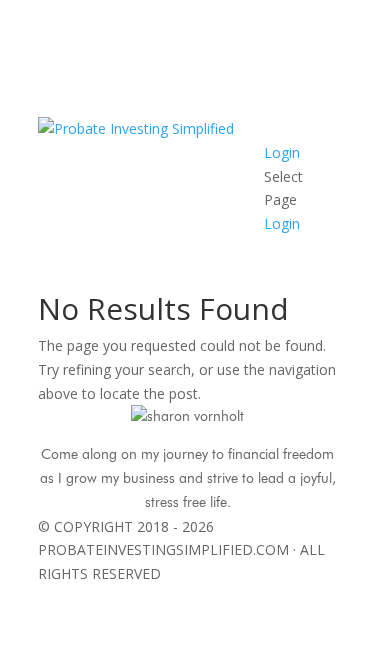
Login (282, 152)
